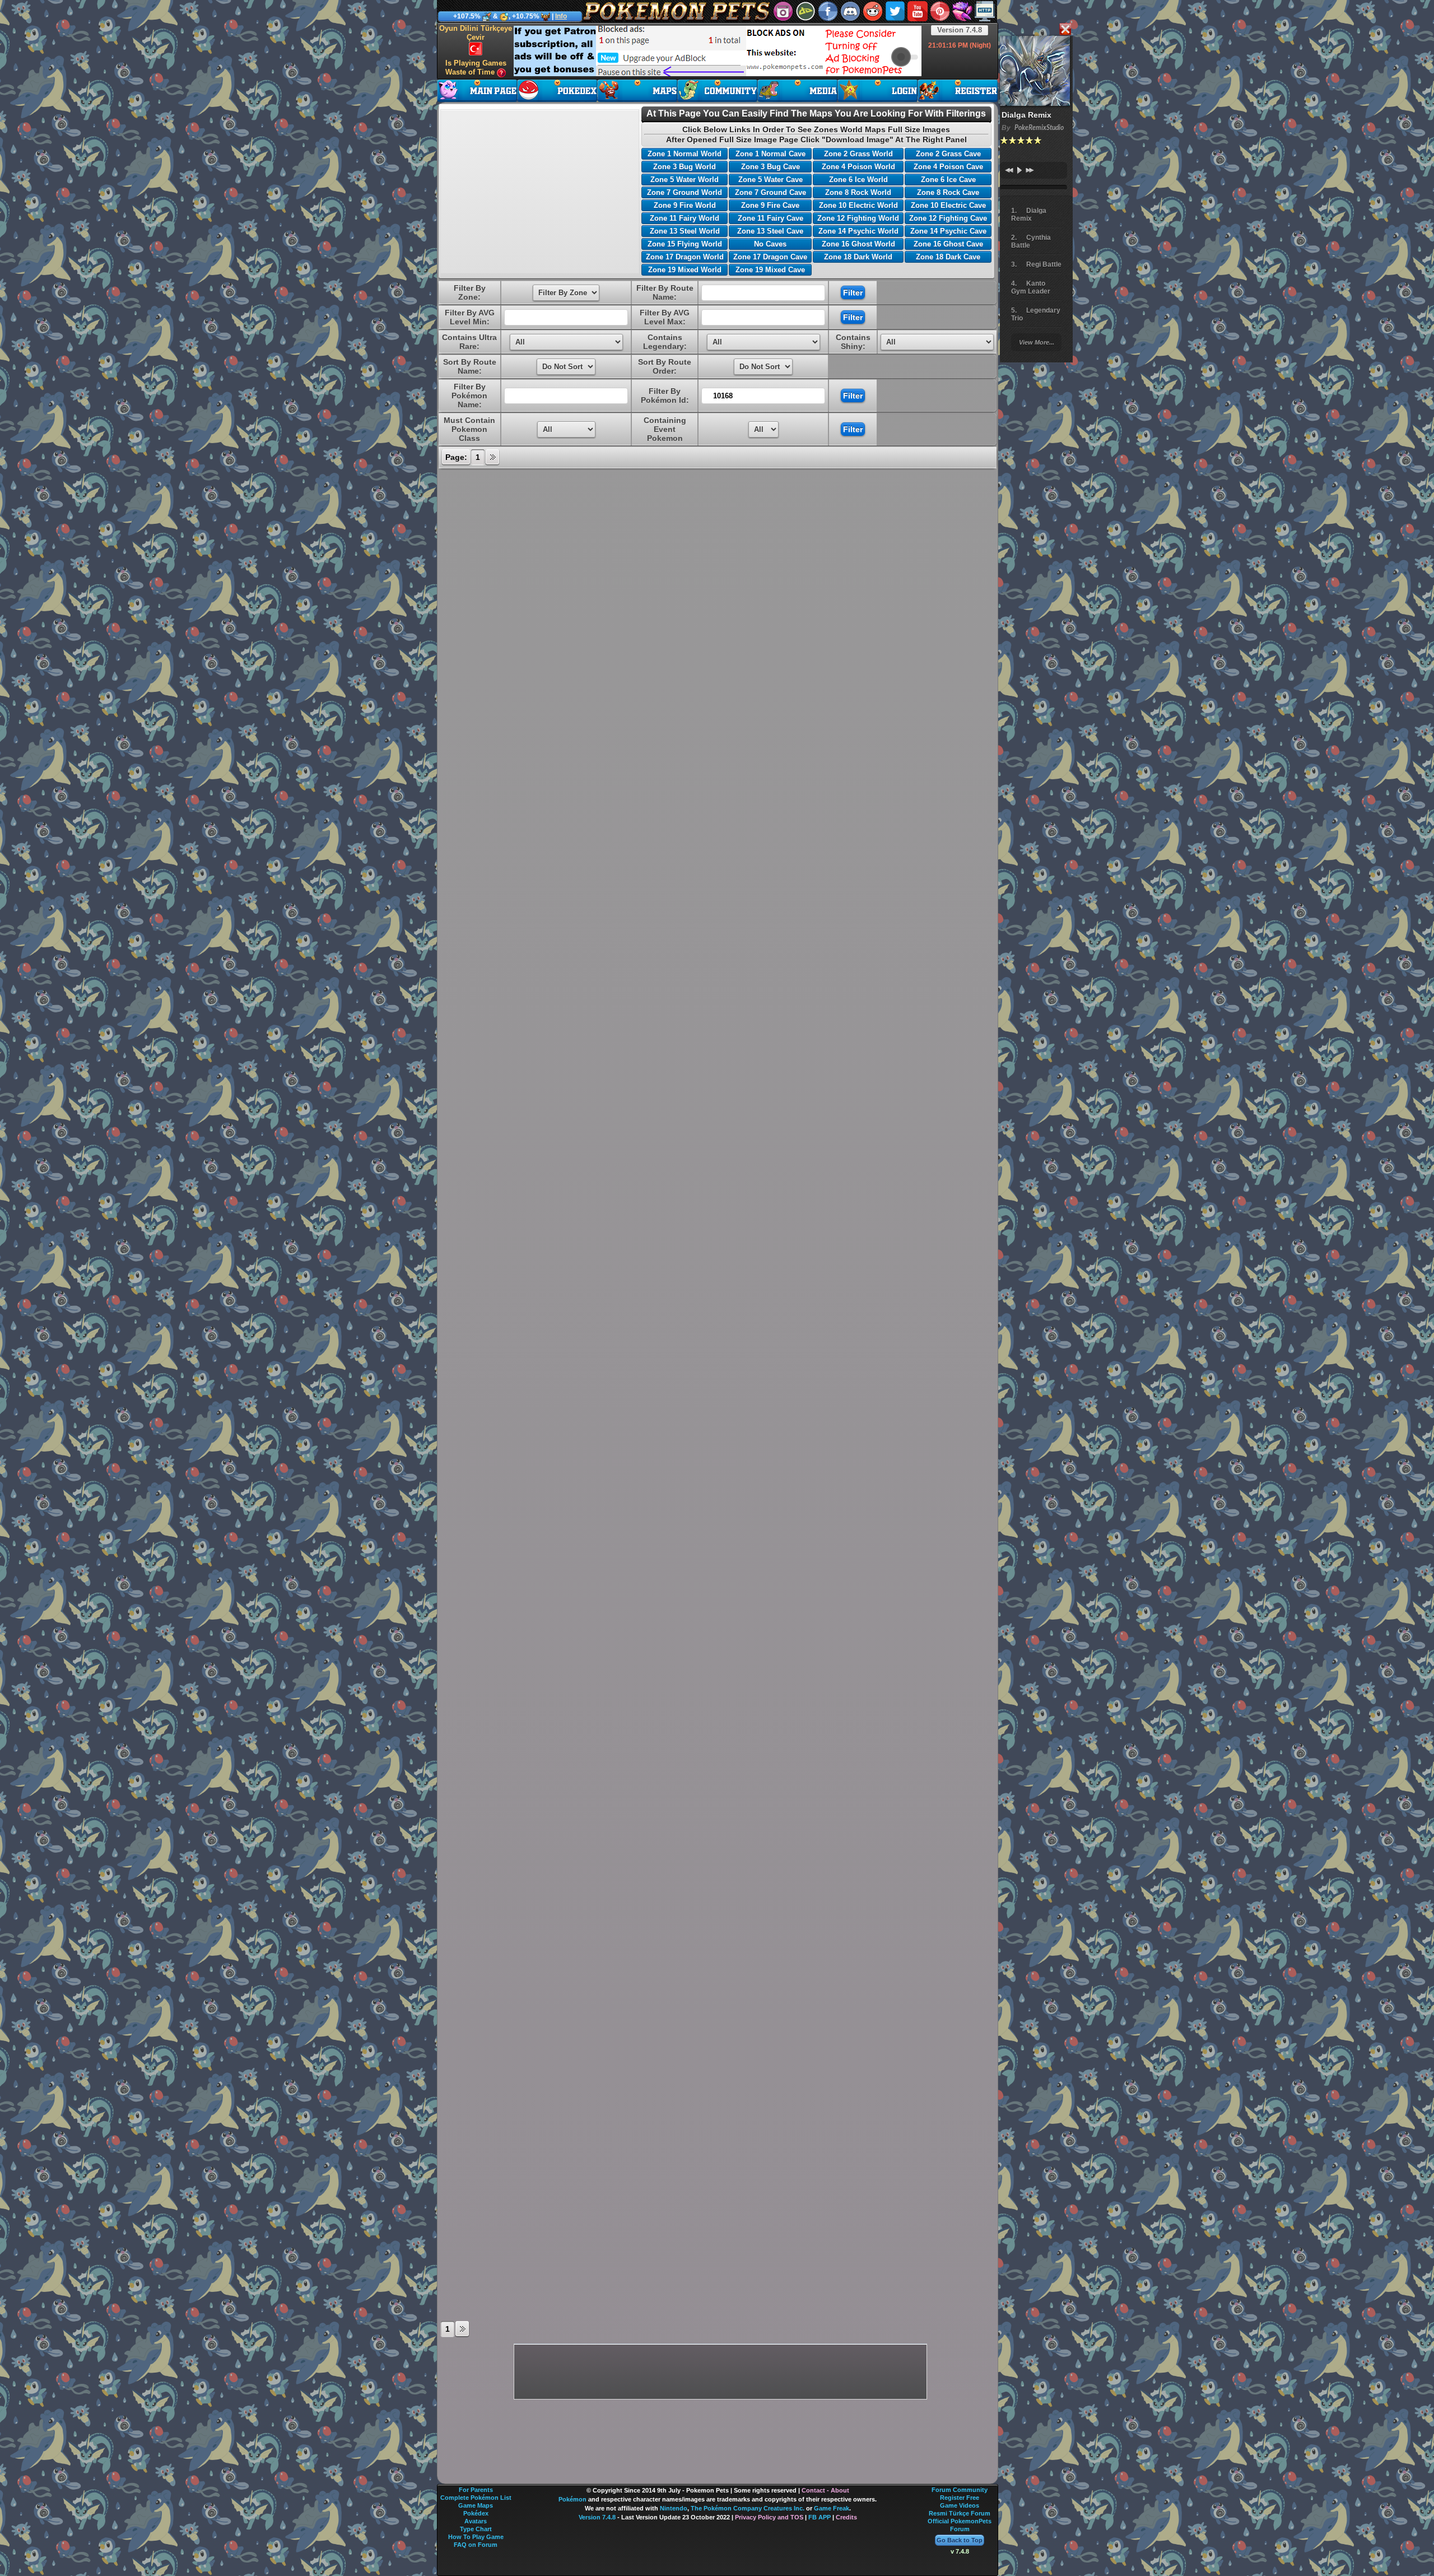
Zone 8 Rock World (858, 192)
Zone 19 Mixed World (685, 270)
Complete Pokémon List (476, 2498)
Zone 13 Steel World (685, 231)
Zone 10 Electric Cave (948, 205)
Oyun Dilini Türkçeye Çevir (476, 33)
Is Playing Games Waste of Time (476, 68)
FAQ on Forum (476, 2545)
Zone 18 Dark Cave (948, 257)
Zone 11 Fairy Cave (770, 218)
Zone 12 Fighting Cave (948, 218)
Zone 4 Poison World (858, 167)
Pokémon (572, 2499)
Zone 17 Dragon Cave (770, 257)
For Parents (476, 2490)
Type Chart (476, 2529)
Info (561, 16)
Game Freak (832, 2508)
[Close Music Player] (1065, 30)
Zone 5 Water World (685, 180)
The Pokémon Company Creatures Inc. (748, 2508)
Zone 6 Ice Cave (948, 180)
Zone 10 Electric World (858, 205)
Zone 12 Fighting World (858, 218)
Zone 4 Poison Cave (948, 167)
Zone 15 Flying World (685, 244)
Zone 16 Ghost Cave (948, 244)
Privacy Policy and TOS (769, 2517)
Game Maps (476, 2505)
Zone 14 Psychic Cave (948, 231)
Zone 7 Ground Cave (770, 192)
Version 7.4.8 (960, 30)
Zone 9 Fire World (685, 205)
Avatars (476, 2521)
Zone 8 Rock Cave (948, 192)
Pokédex (476, 2513)
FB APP (820, 2517)
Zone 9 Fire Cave (770, 205)
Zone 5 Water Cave (770, 180)
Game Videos (960, 2505)
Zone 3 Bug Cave (770, 167)
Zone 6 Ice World (858, 180)
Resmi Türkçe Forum (960, 2513)
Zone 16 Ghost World (858, 244)
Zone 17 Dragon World (685, 257)
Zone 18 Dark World (858, 257)
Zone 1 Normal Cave (770, 154)
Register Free (960, 2498)
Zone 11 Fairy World (685, 218)
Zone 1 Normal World (685, 154)
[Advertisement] (718, 51)
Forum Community (960, 2490)
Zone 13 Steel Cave (770, 231)
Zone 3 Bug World (685, 167)
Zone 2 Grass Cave (948, 154)
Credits (846, 2517)
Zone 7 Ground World (685, 192)
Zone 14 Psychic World (858, 231)
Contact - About (825, 2490)
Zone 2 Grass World (858, 154)
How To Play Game (476, 2537)
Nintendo (674, 2508)
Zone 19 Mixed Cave (770, 270)
